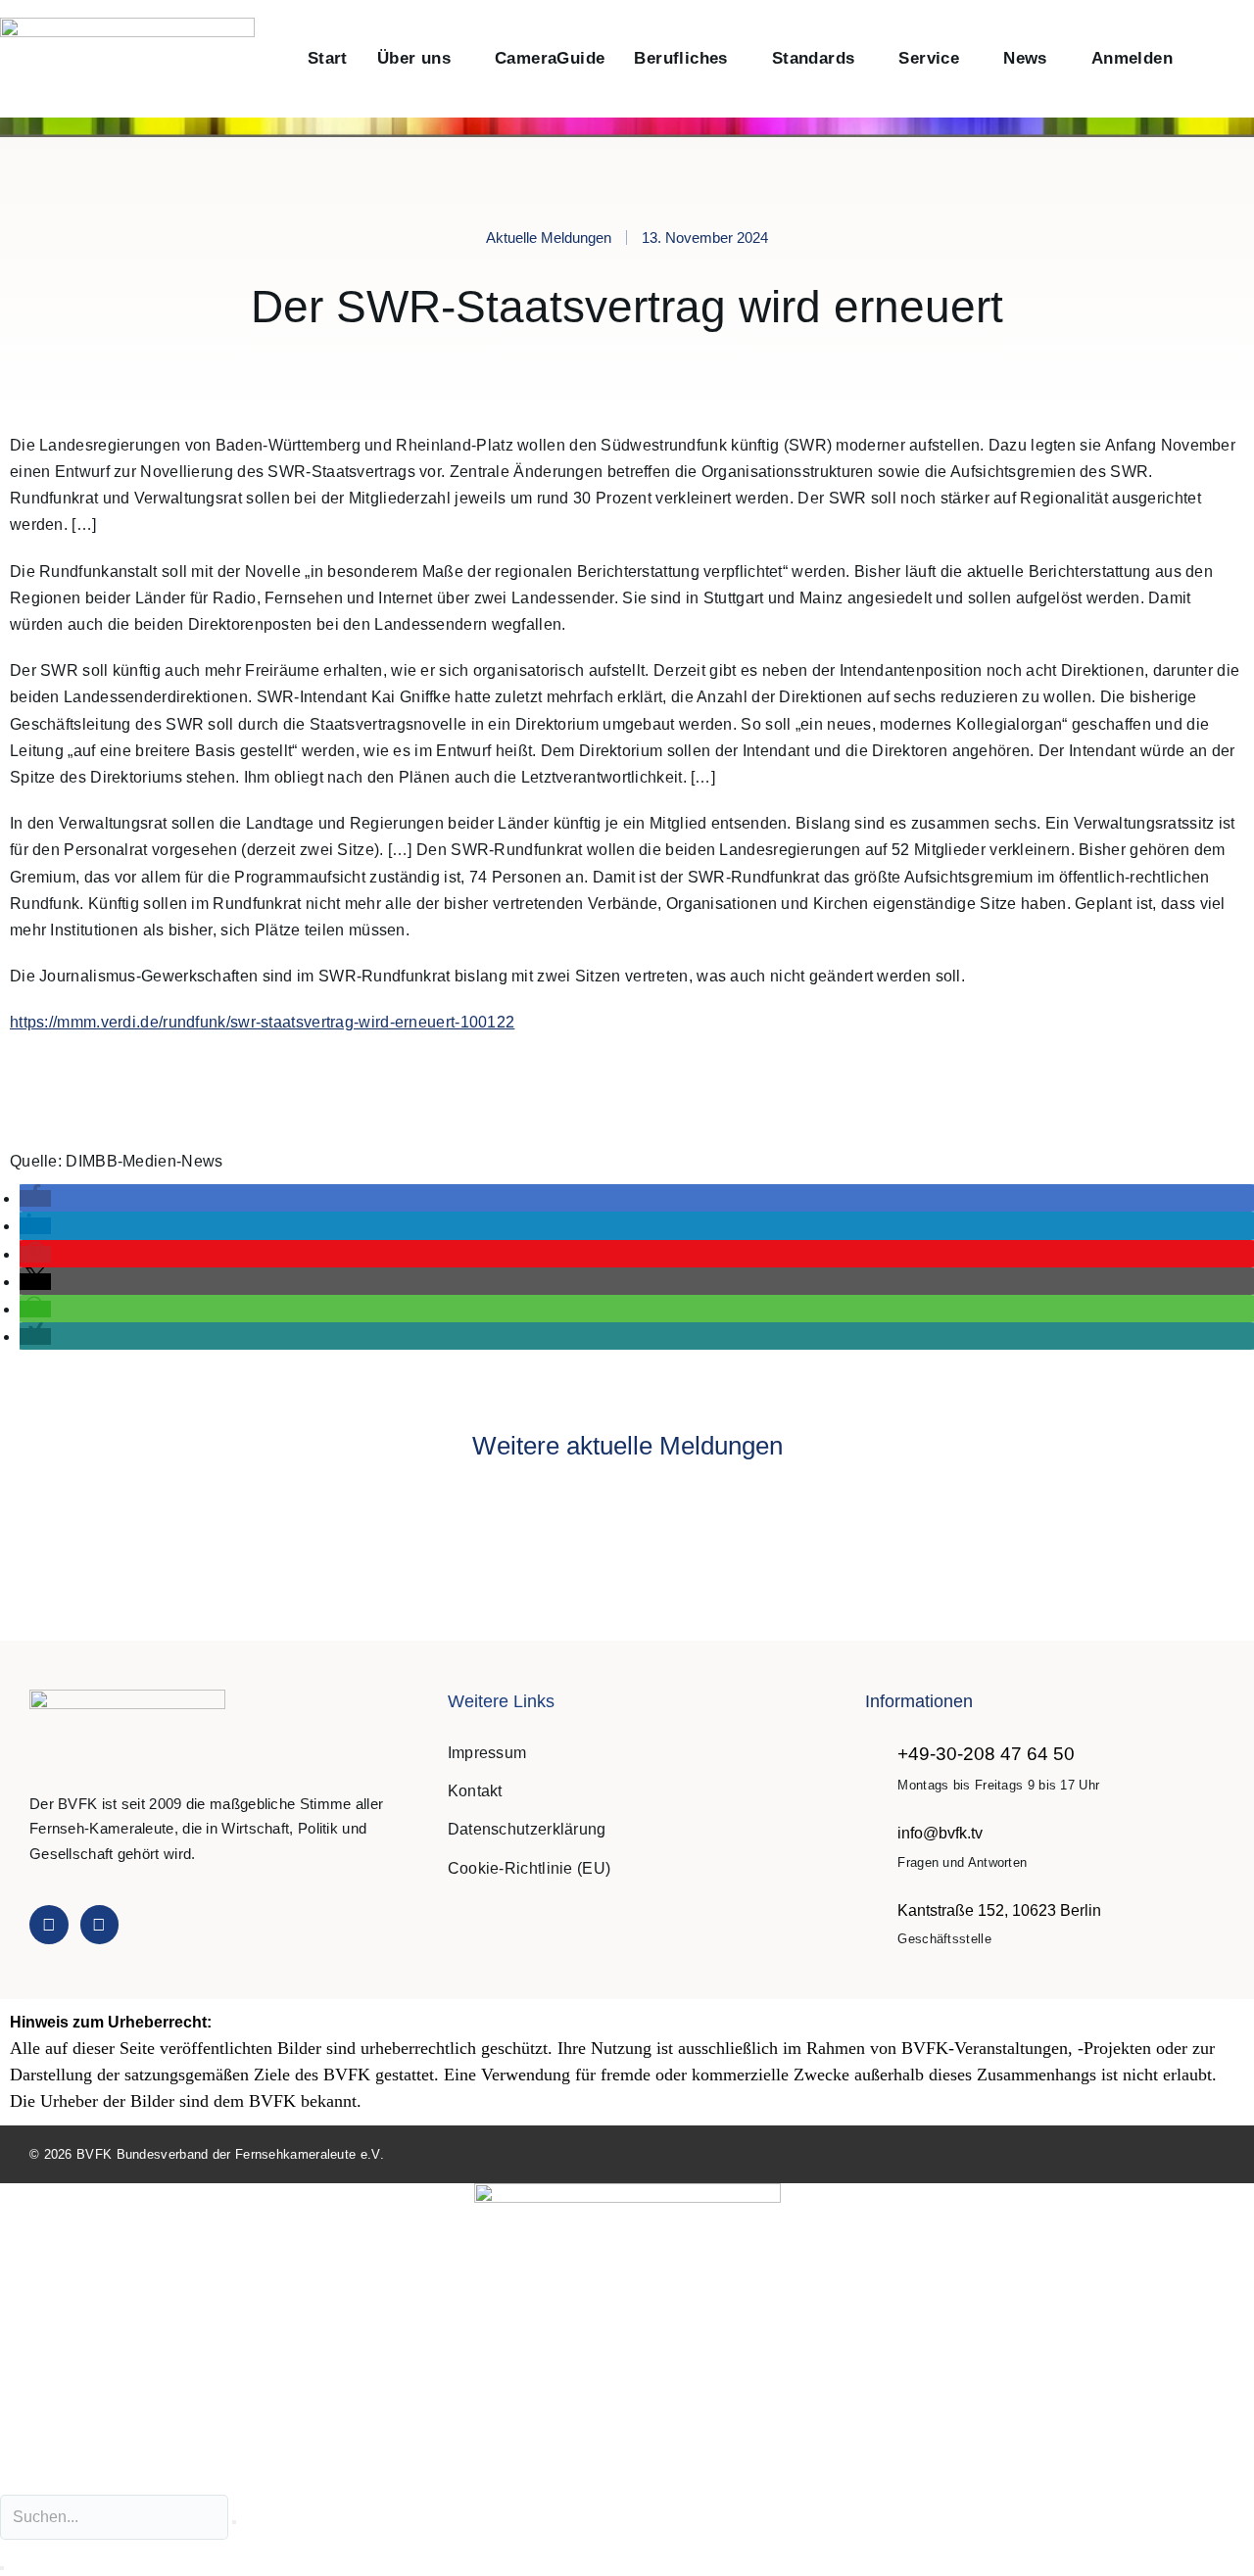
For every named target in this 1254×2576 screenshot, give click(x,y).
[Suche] (2, 2568)
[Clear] (234, 2522)
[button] (1208, 59)
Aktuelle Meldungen (549, 238)
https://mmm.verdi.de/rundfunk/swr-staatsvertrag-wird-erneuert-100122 (262, 1022)
